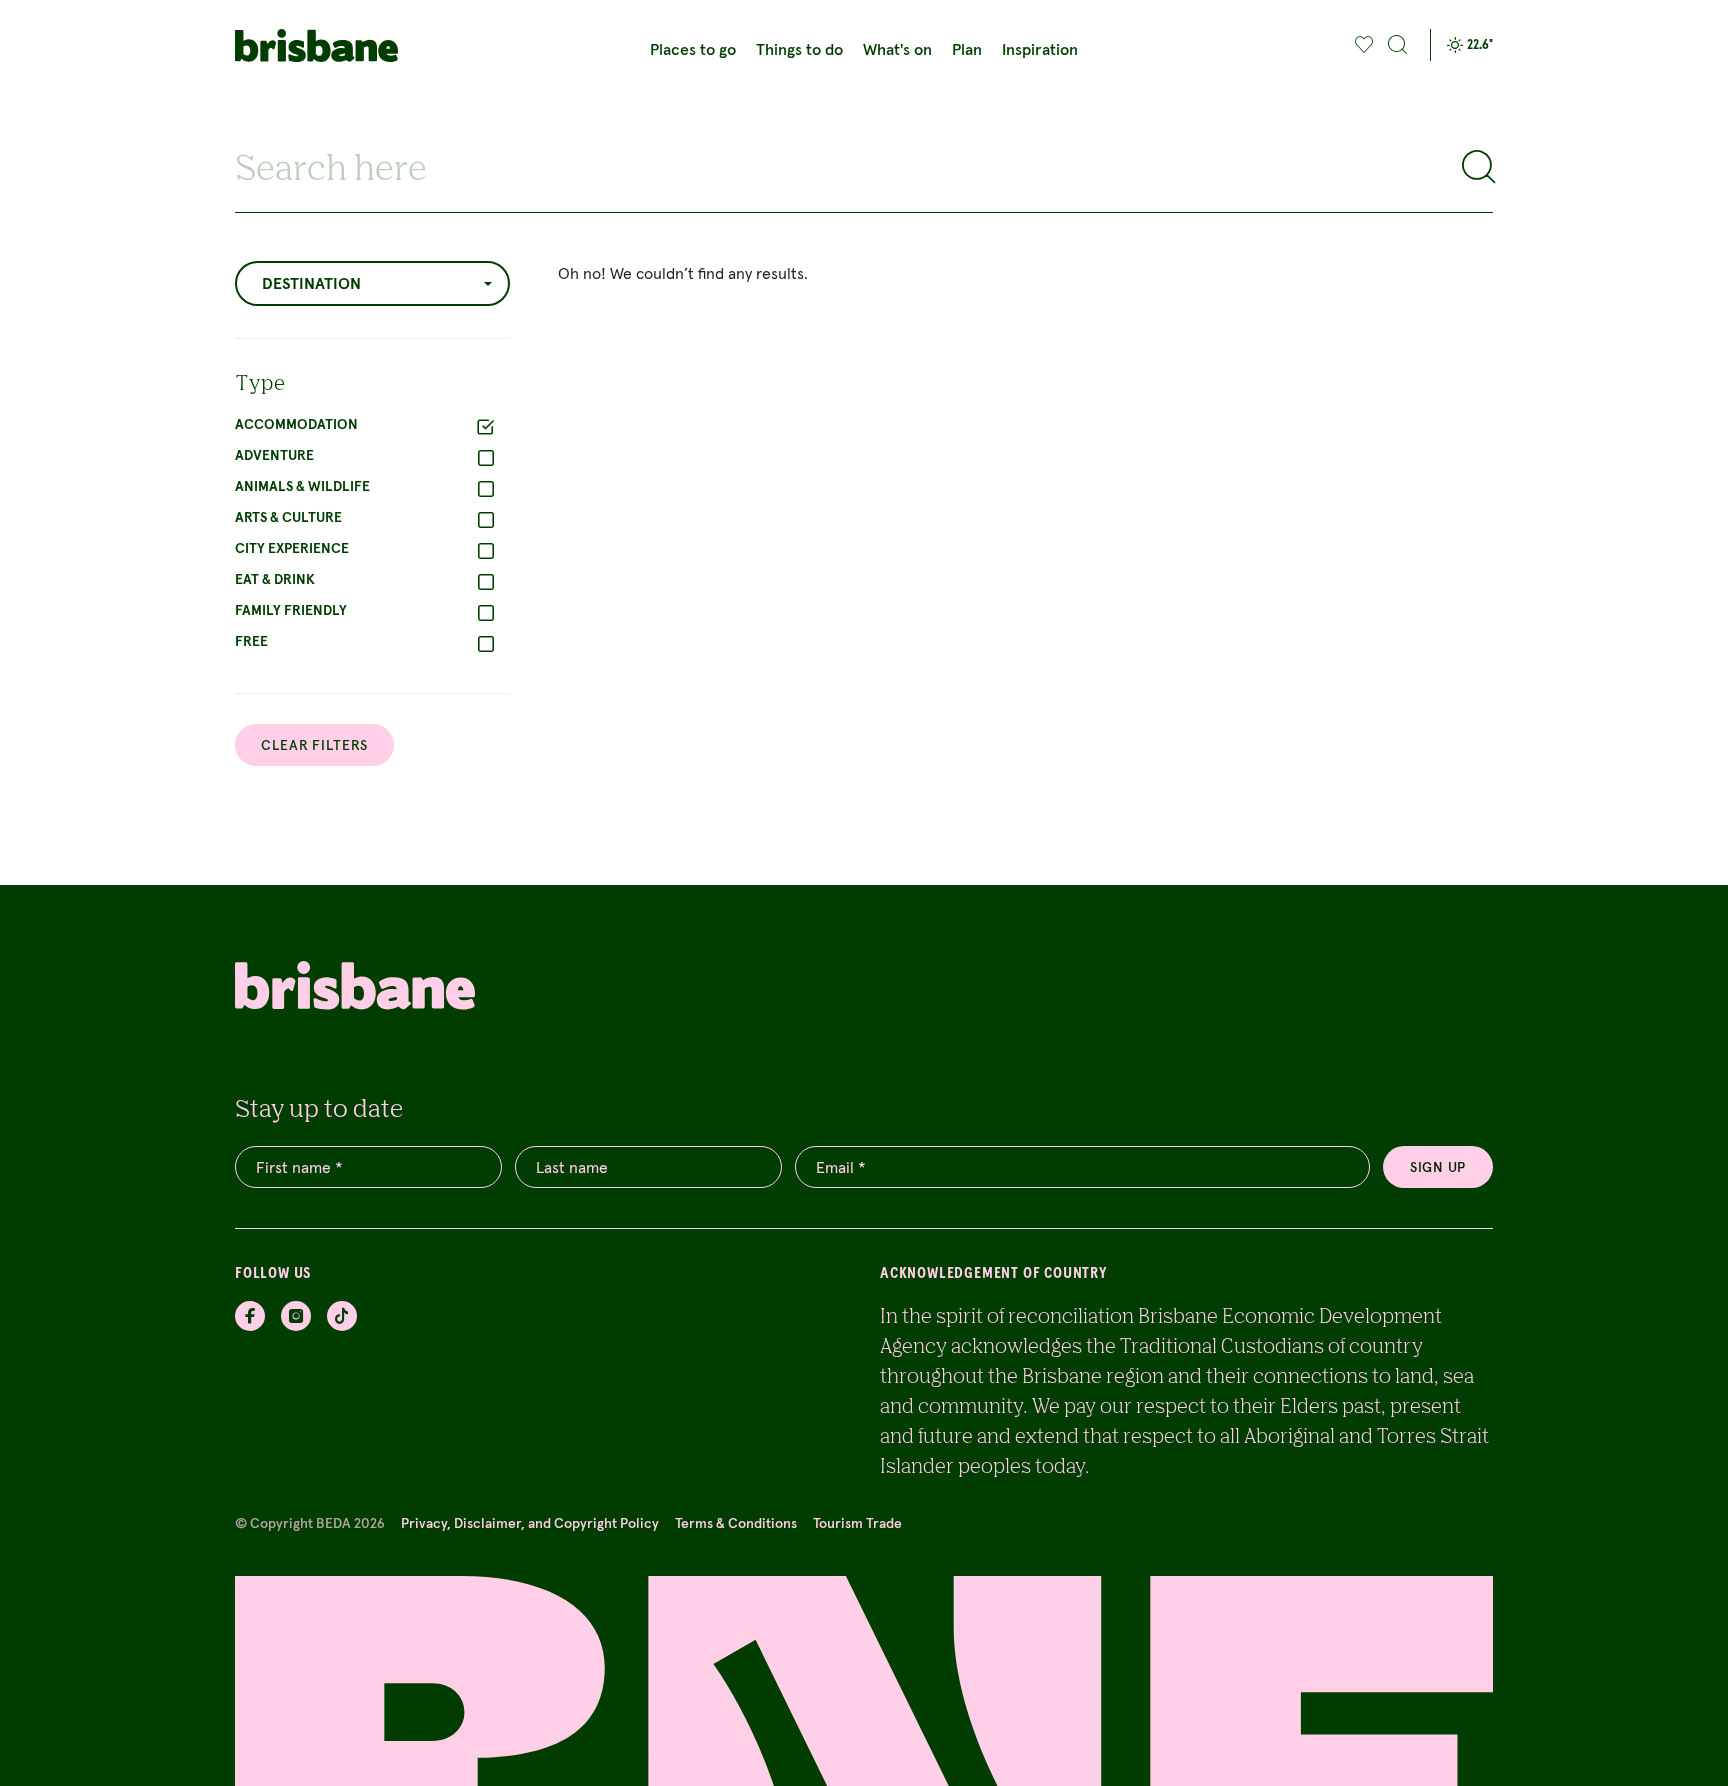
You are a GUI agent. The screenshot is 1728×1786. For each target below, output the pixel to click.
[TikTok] (342, 1316)
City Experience (292, 548)
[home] (326, 45)
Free (251, 641)
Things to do (799, 49)
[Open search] (1398, 45)
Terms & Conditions (736, 1523)
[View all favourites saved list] (1362, 45)
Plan (967, 49)
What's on (897, 49)
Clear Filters (314, 745)
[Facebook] (250, 1316)
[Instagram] (296, 1316)
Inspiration (1040, 49)
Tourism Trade (857, 1523)
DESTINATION (311, 283)
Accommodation (296, 424)
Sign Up (1438, 1167)
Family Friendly (291, 610)
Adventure (274, 455)
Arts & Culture (288, 517)
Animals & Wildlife (302, 486)
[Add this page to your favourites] (1364, 45)
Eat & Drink (275, 579)
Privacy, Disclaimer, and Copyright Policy (530, 1523)
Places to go (693, 49)
